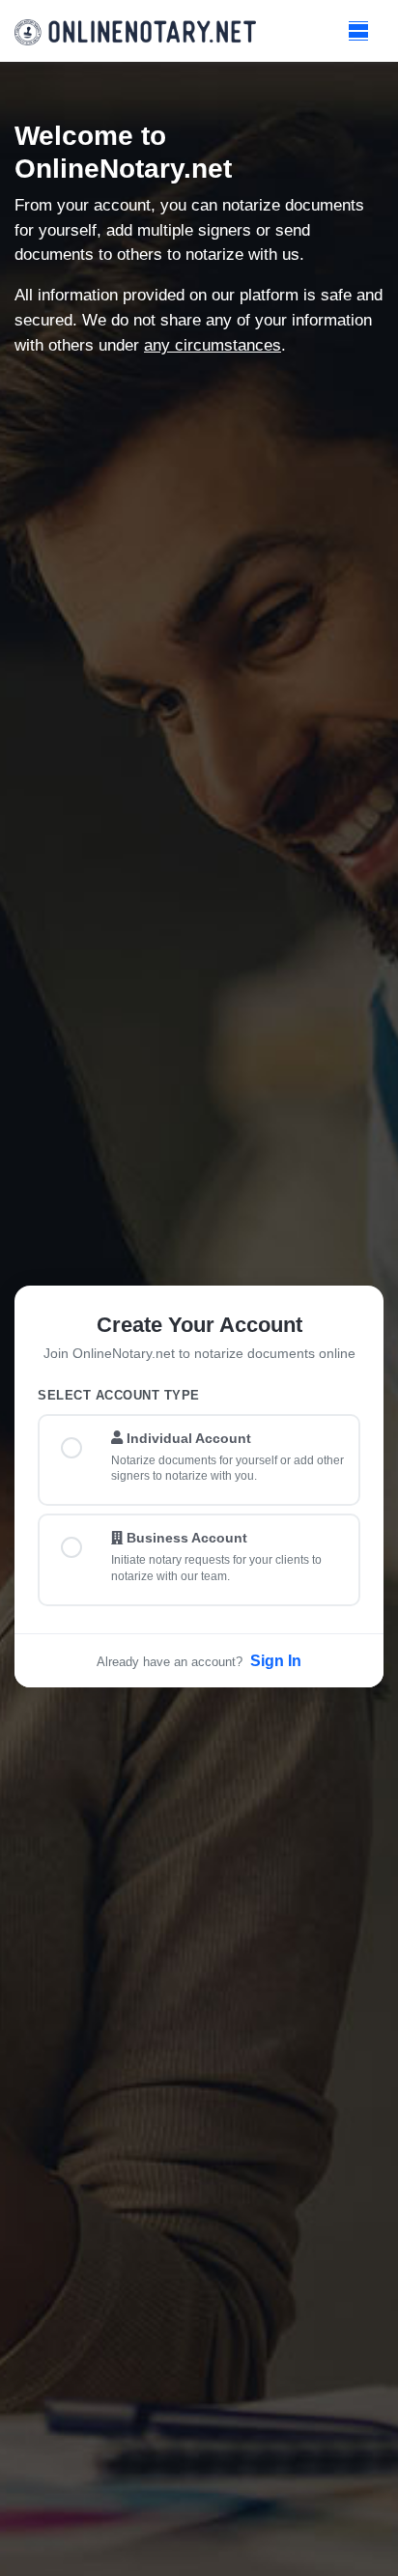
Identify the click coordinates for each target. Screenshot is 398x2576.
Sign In (276, 1661)
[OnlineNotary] (135, 31)
